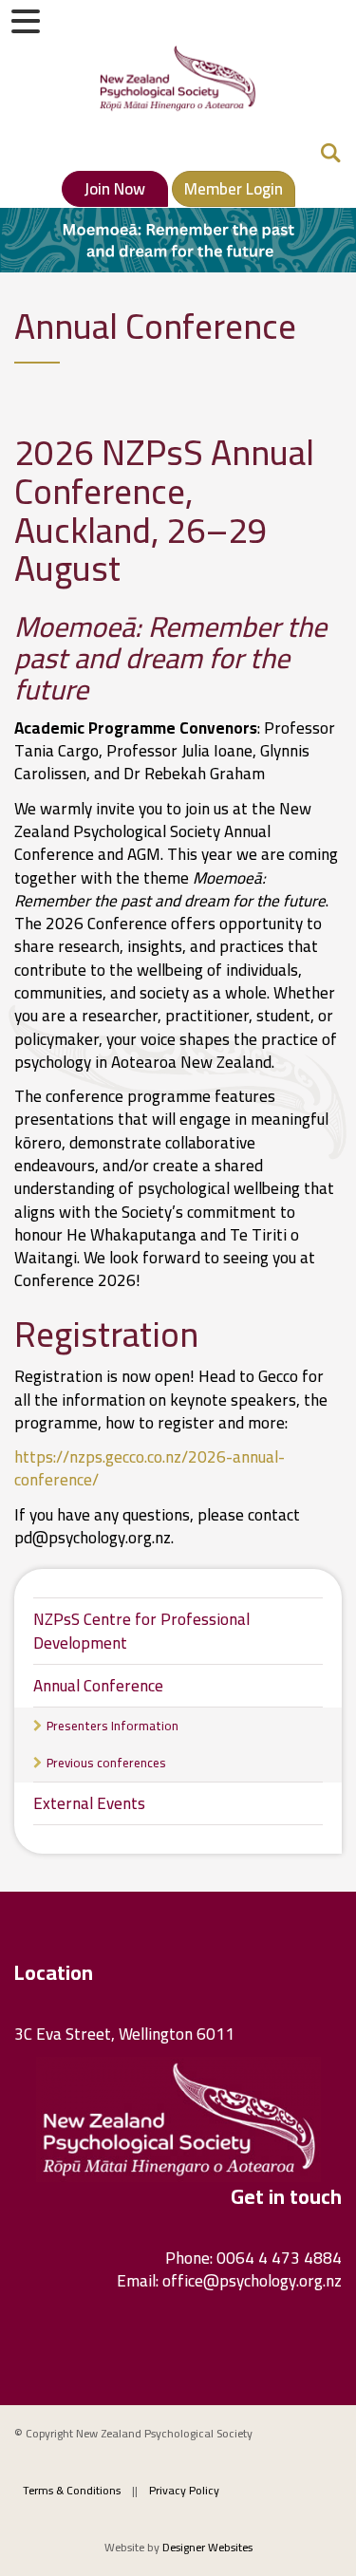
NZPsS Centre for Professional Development (141, 1631)
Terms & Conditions (72, 2490)
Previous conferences (106, 1763)
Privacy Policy (184, 2490)
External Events (89, 1803)
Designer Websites (207, 2547)
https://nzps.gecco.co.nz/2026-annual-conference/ (150, 1468)
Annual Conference (98, 1686)
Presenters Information (112, 1726)
